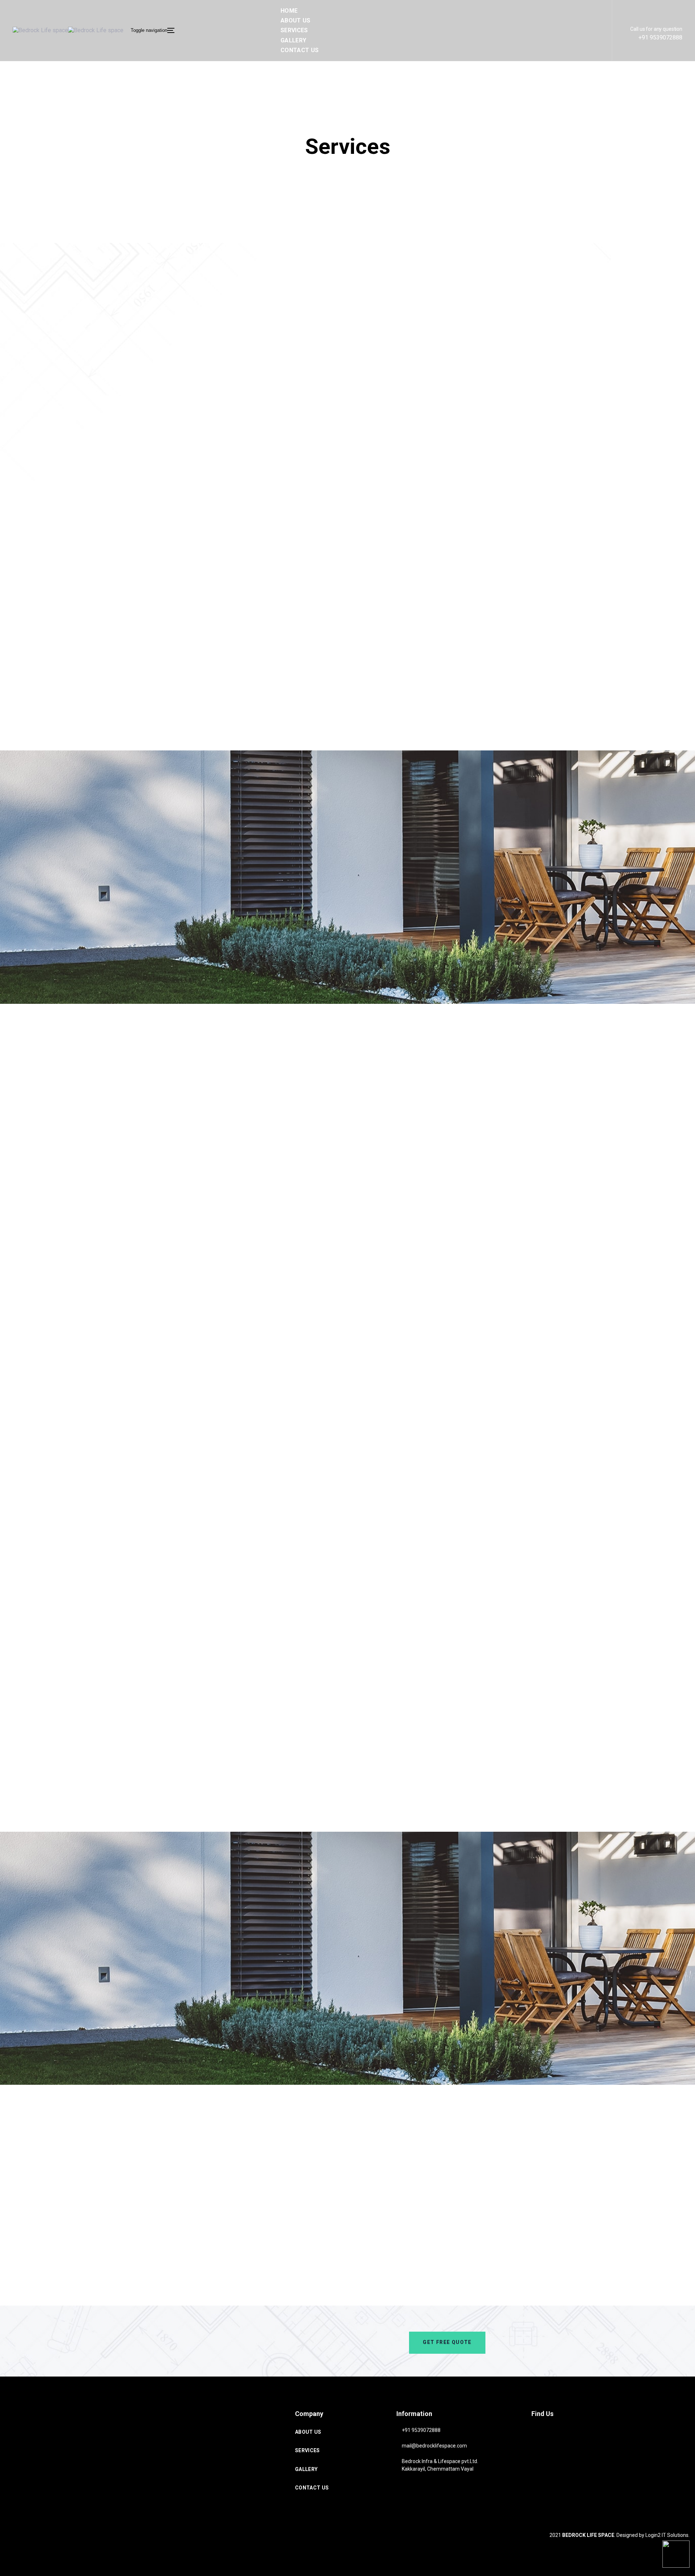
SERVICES (308, 2450)
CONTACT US (312, 2488)
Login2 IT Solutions (667, 2535)
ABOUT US (308, 2432)
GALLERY (306, 2469)
